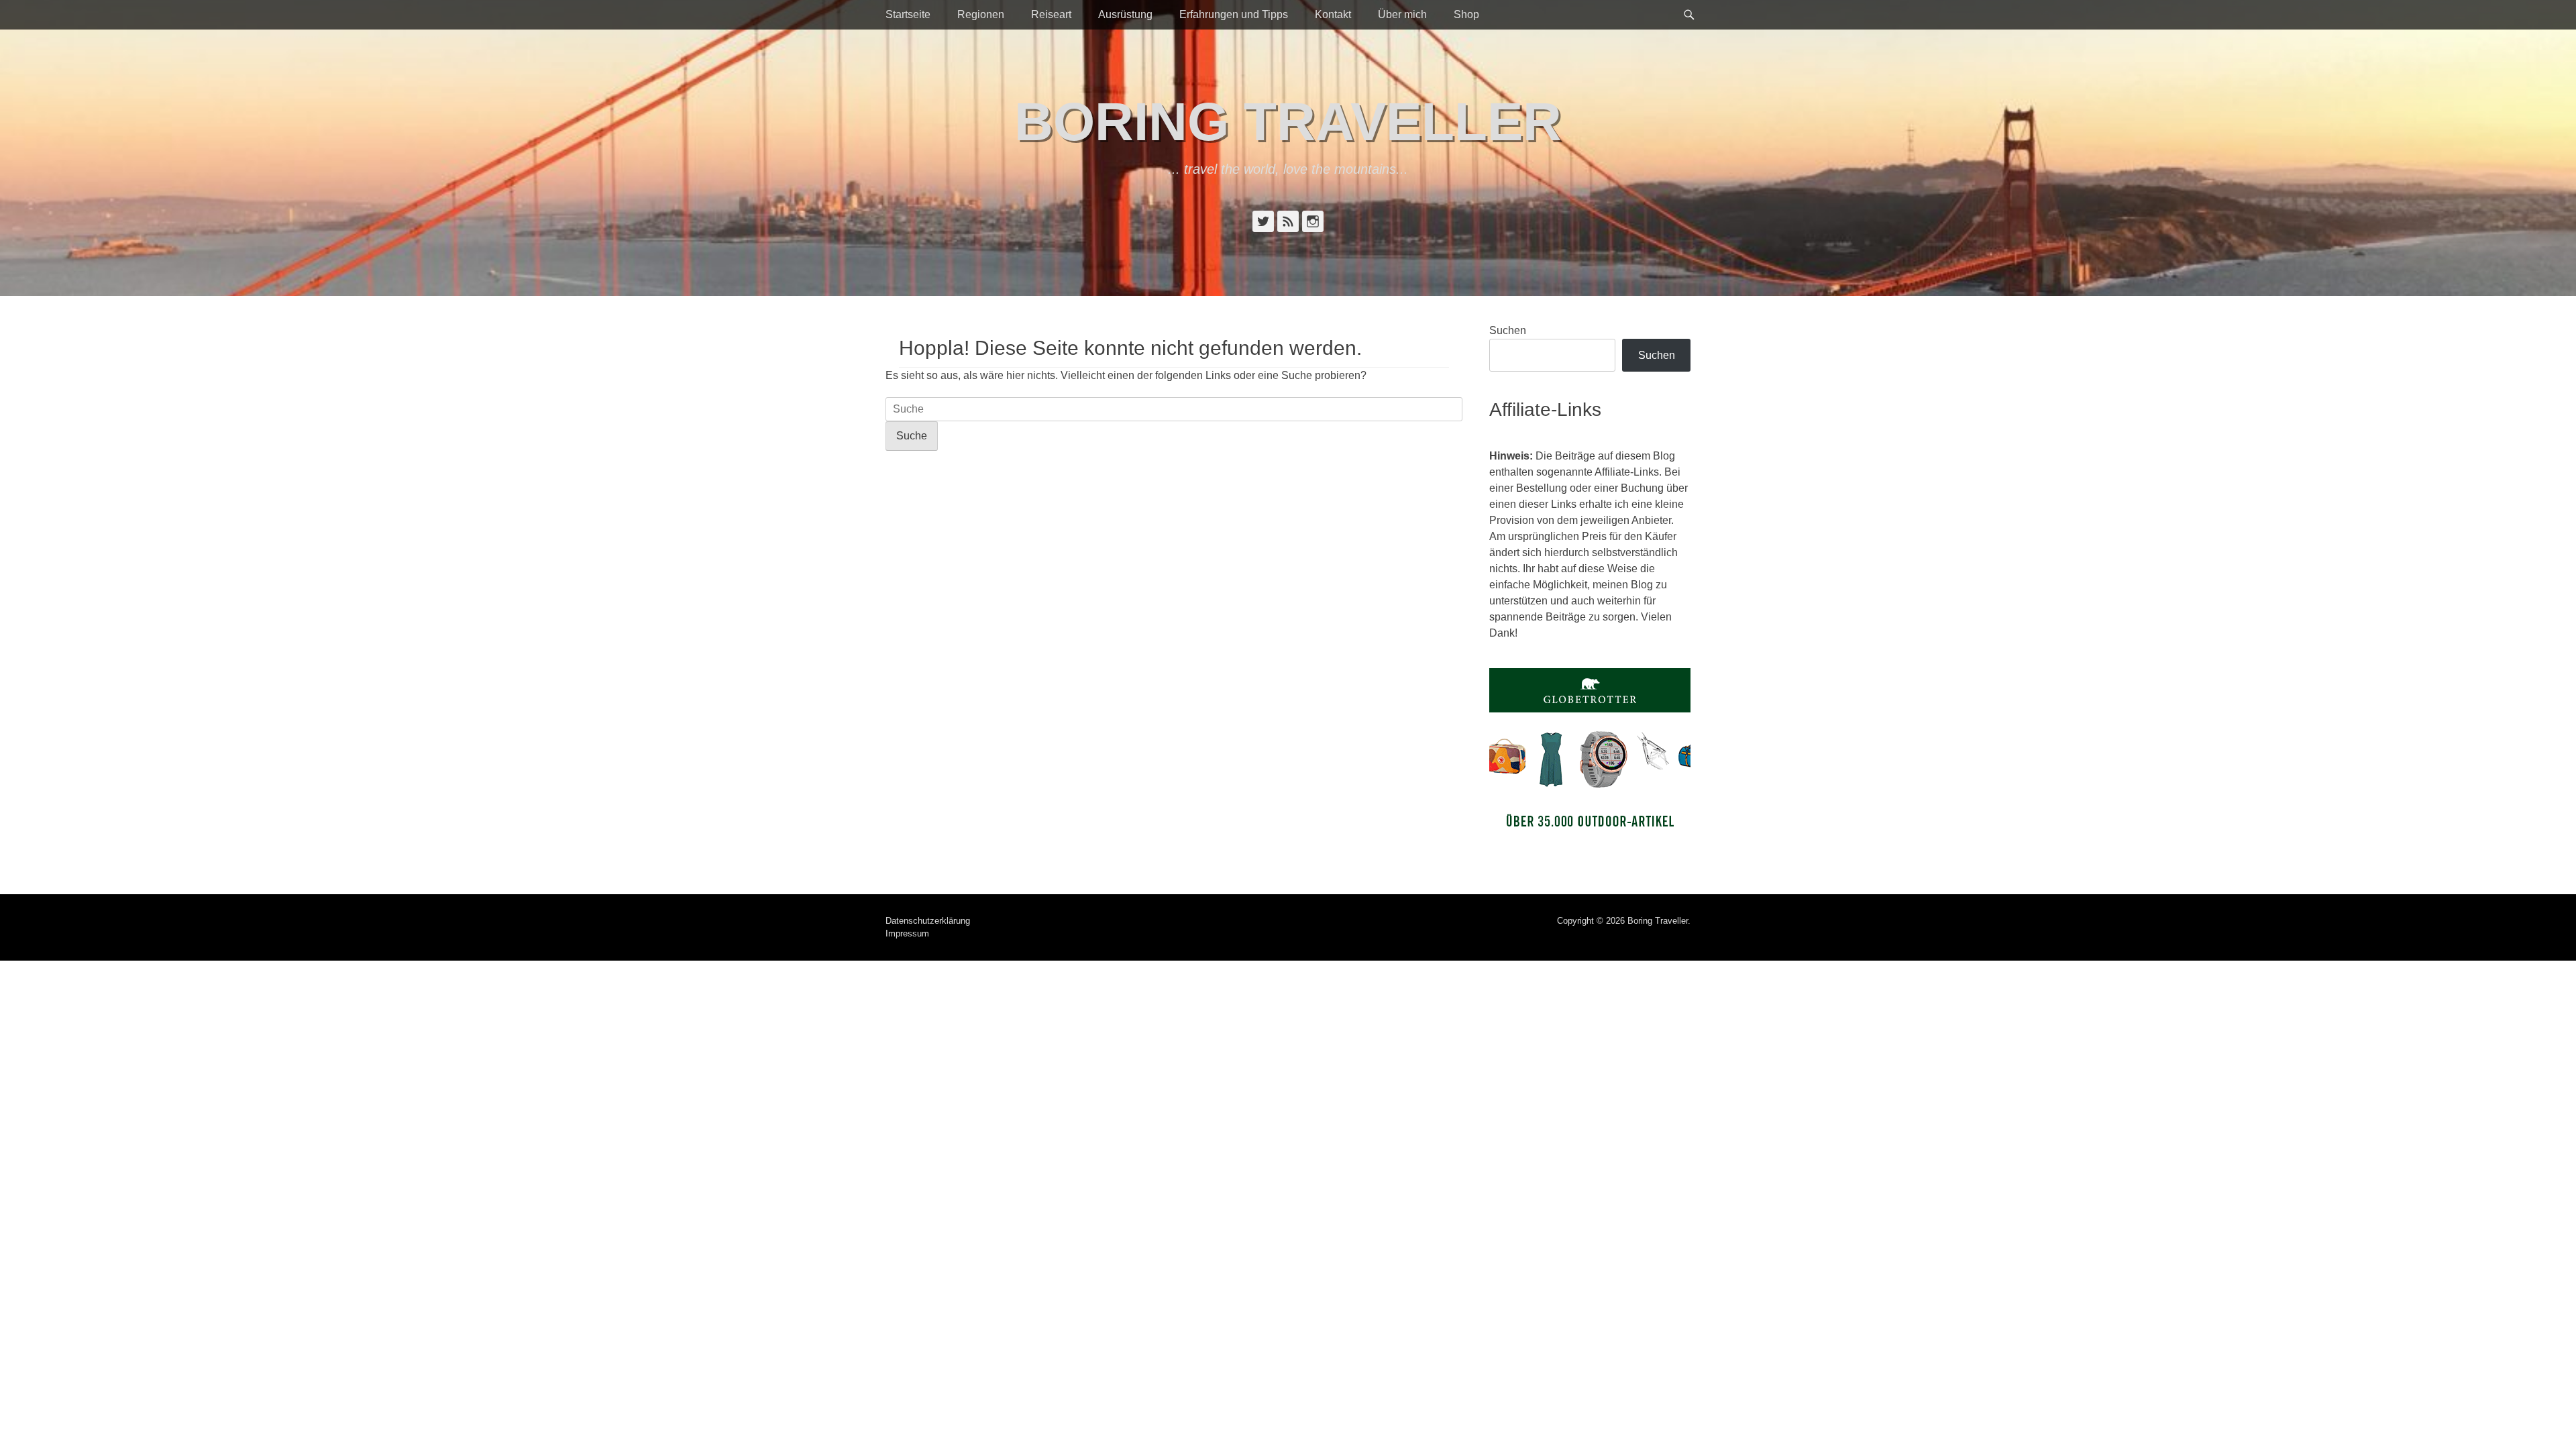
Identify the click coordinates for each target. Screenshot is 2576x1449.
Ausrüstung (1125, 14)
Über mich (1402, 14)
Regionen (981, 14)
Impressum (907, 933)
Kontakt (1333, 14)
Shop (1466, 14)
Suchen (1508, 330)
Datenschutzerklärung (928, 921)
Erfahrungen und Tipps (1234, 14)
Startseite (908, 14)
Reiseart (1051, 14)
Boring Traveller (1288, 122)
